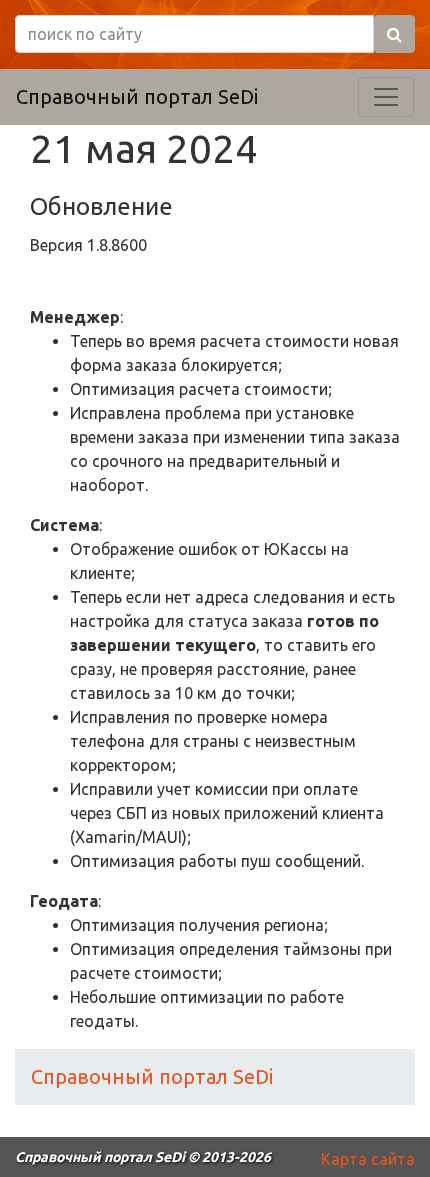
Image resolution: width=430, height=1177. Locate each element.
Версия (58, 245)
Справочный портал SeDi (137, 96)
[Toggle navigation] (386, 97)
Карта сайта (368, 1159)
